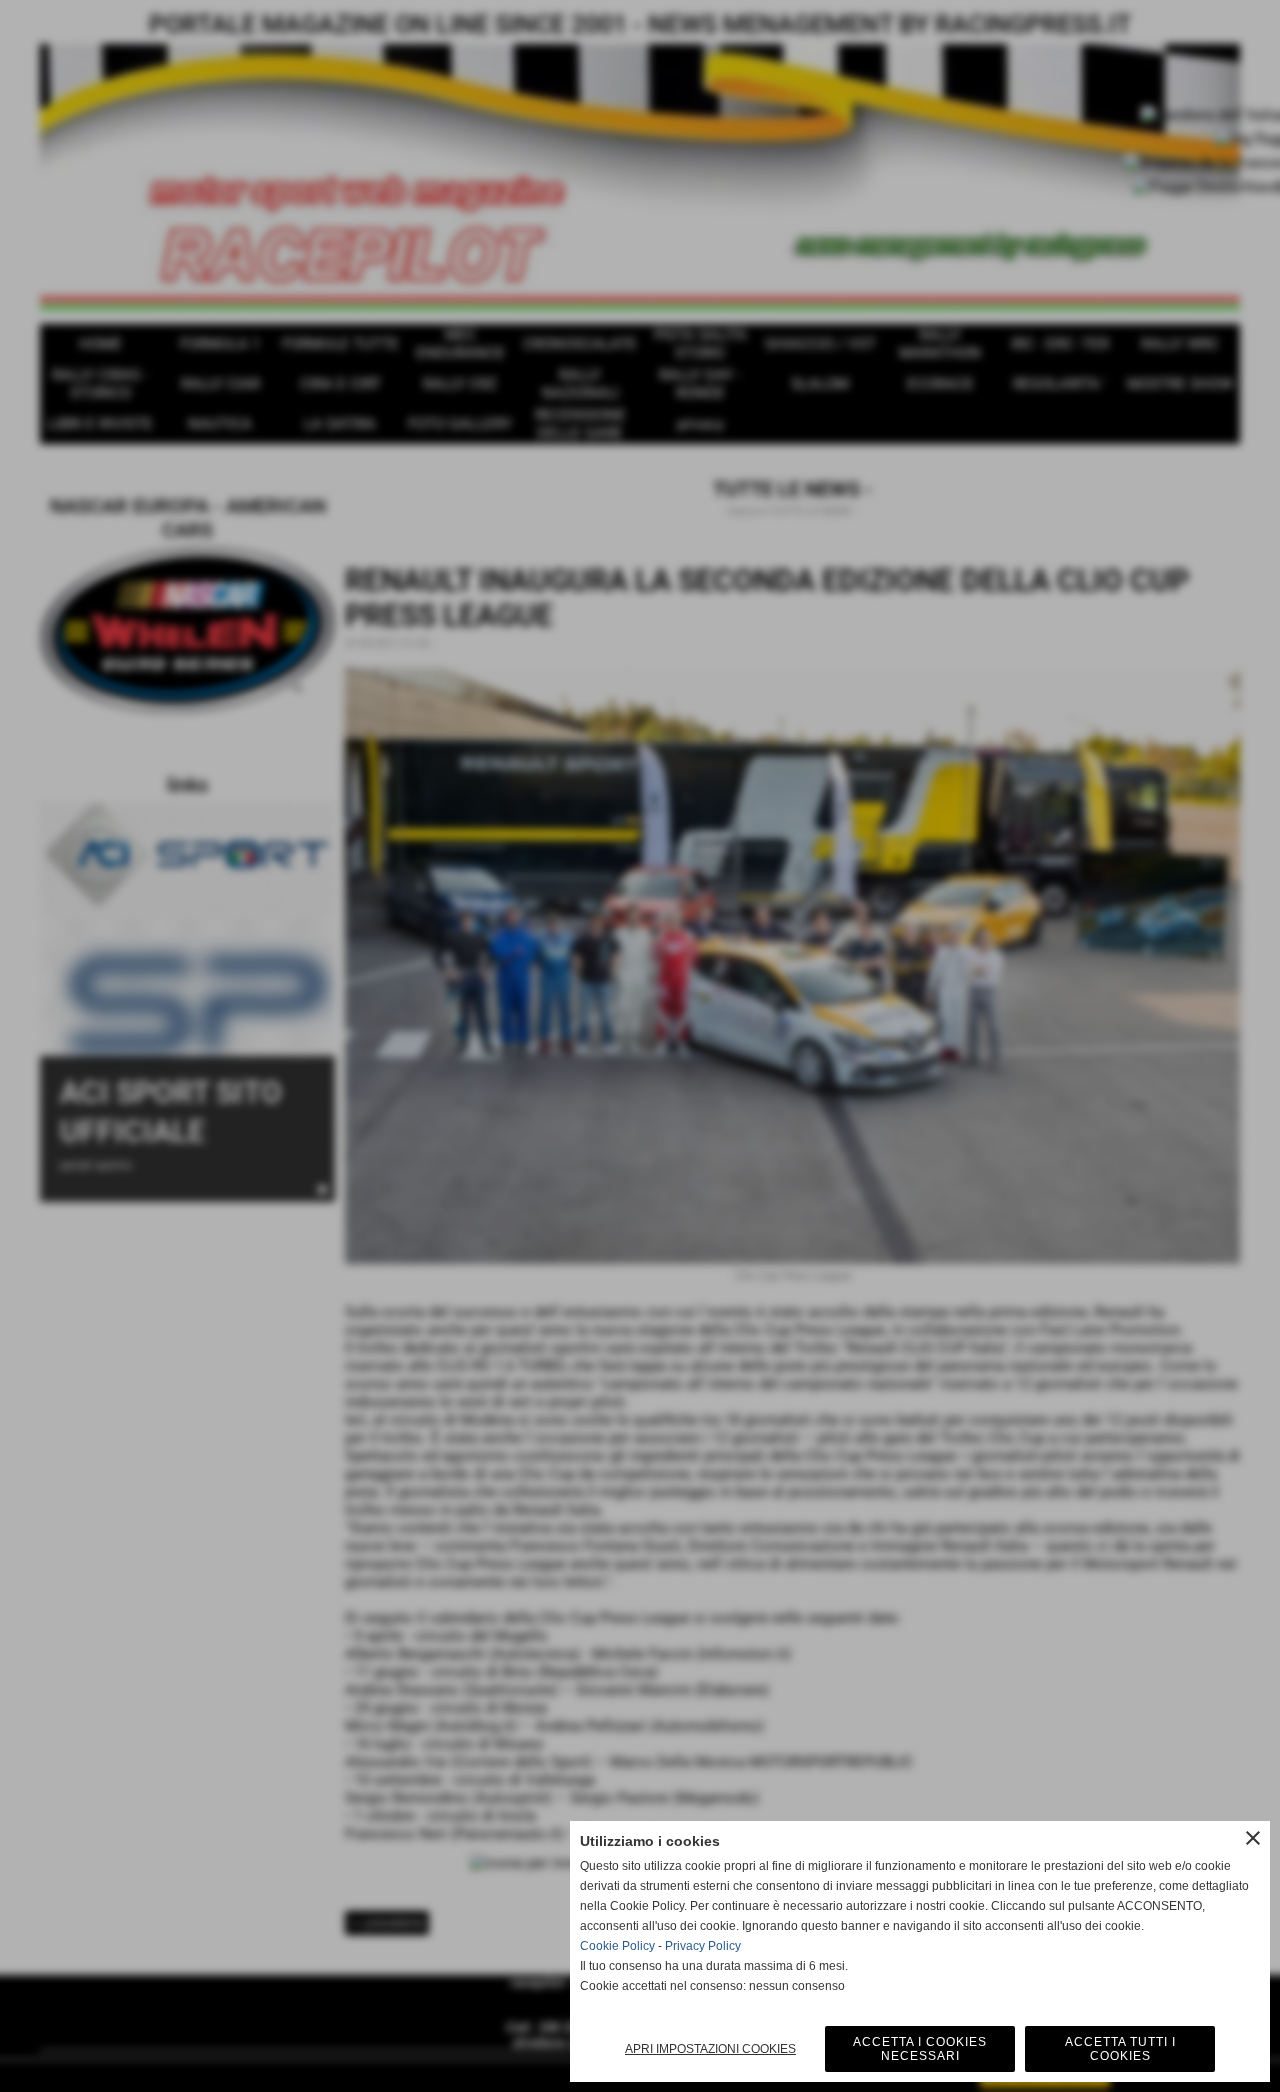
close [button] (1253, 1838)
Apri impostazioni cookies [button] (710, 2049)
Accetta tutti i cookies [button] (1120, 2049)
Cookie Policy (617, 1946)
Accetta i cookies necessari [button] (920, 2049)
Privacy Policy (703, 1946)
